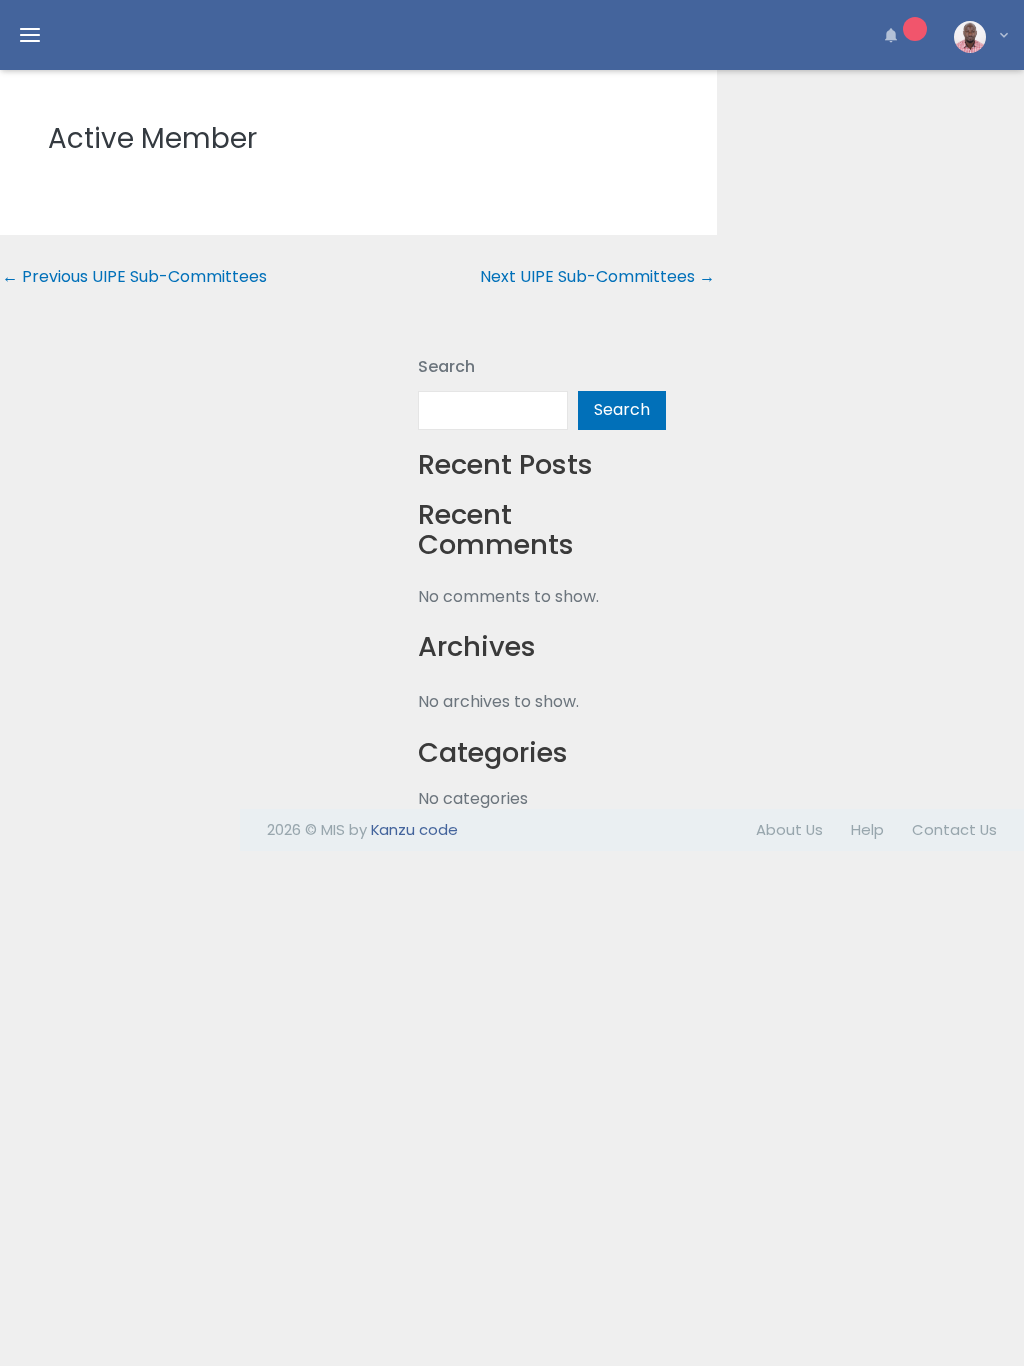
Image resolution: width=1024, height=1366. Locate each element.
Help (867, 829)
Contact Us (954, 829)
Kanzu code (414, 829)
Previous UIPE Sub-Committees (134, 277)
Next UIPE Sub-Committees (597, 277)
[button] (902, 35)
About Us (789, 829)
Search (446, 366)
